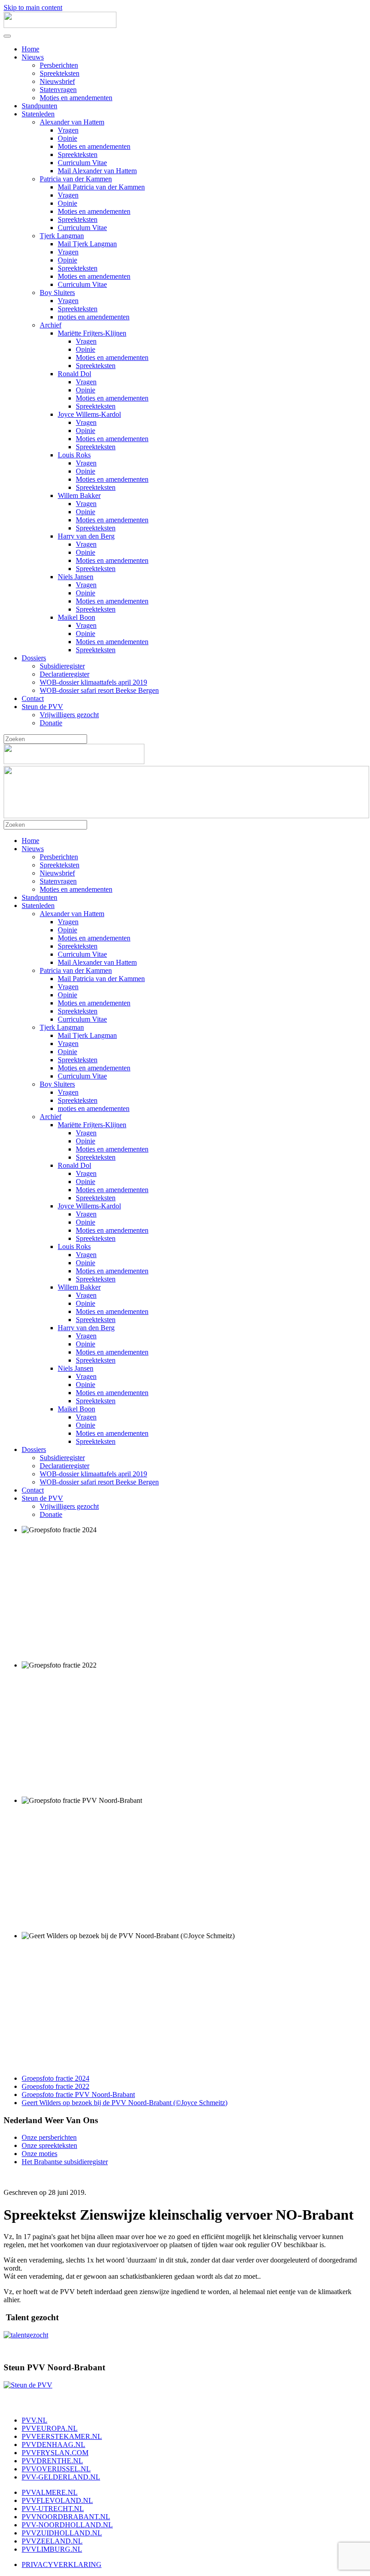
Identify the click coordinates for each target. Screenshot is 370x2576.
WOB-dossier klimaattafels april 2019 (93, 682)
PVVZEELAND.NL (52, 2541)
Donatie (51, 723)
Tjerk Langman (62, 236)
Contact (33, 698)
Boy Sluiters (57, 293)
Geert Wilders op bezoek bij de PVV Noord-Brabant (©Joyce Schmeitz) (125, 2103)
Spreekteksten (60, 73)
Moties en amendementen (76, 98)
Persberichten (59, 65)
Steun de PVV (42, 707)
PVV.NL (35, 2420)
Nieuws (33, 57)
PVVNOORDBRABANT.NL (66, 2517)
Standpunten (39, 106)
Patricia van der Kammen (76, 179)
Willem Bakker (79, 495)
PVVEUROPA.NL (50, 2428)
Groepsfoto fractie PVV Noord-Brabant (78, 2094)
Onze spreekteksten (49, 2145)
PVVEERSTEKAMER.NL (62, 2436)
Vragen (68, 130)
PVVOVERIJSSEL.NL (56, 2469)
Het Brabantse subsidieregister (65, 2162)
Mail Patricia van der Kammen (101, 187)
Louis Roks (74, 455)
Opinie (67, 138)
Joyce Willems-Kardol (89, 414)
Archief (51, 325)
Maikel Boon (76, 617)
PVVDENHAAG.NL (53, 2445)
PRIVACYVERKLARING (62, 2564)
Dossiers (34, 658)
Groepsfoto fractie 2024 (55, 2078)
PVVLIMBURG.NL (52, 2549)
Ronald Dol (74, 374)
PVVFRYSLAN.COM (55, 2453)
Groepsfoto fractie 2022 (55, 2086)
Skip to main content (33, 7)
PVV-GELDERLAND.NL (61, 2477)
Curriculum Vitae (82, 163)
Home (30, 49)
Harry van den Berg (86, 536)
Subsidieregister (62, 666)
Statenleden (38, 114)
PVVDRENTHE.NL (52, 2461)
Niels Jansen (76, 577)
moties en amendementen (94, 317)
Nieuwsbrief (57, 81)
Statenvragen (58, 90)
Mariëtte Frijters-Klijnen (92, 333)
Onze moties (39, 2154)
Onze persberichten (49, 2137)
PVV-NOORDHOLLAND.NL (67, 2525)
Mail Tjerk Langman (87, 244)
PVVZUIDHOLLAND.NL (62, 2533)
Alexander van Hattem (72, 122)
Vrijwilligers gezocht (69, 715)
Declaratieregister (65, 674)
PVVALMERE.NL (50, 2492)
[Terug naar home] (60, 25)
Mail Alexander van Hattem (97, 171)
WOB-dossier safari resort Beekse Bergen (99, 690)
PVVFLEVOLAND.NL (57, 2500)
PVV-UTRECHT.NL (53, 2509)
